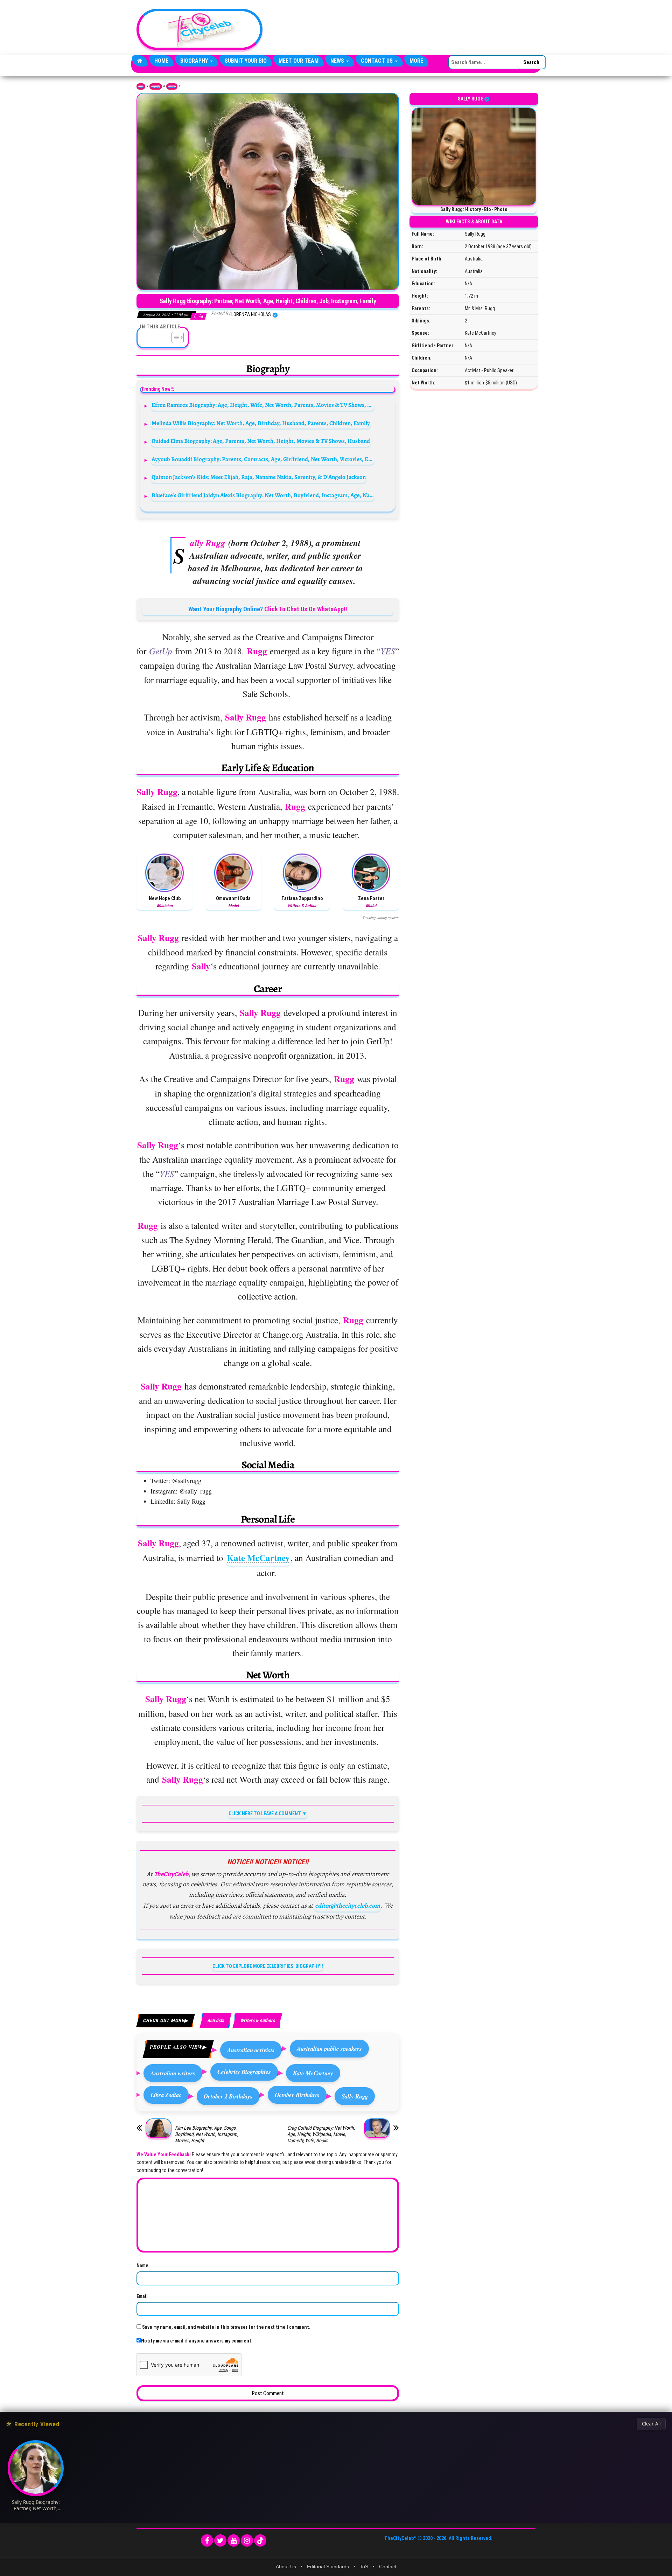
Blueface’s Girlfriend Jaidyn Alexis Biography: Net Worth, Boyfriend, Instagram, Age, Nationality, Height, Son (263, 495)
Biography (195, 61)
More (416, 61)
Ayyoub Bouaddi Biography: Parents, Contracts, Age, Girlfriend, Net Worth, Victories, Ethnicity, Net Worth (263, 459)
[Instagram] (247, 2540)
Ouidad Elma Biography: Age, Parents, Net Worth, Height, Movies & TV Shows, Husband (261, 441)
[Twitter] (220, 2540)
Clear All (651, 2424)
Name (142, 2265)
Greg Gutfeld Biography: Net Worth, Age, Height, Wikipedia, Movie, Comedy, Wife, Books (321, 2134)
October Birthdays (297, 2095)
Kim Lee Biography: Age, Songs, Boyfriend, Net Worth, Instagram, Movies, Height (207, 2134)
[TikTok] (260, 2540)
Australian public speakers (329, 2049)
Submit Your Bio (246, 61)
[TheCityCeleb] (140, 61)
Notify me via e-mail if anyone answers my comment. (197, 2341)
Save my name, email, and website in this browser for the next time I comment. (226, 2327)
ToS (364, 2567)
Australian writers (173, 2073)
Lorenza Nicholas (252, 314)
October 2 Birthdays (228, 2096)
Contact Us (377, 61)
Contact (388, 2567)
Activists (172, 86)
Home (161, 61)
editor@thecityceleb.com (348, 1906)
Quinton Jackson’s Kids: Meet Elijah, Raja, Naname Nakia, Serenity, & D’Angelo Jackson (259, 477)
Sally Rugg (355, 2096)
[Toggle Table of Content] (174, 337)
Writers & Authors (257, 2020)
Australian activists (251, 2050)
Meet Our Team (299, 61)
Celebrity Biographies (244, 2072)
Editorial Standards (328, 2567)
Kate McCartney (258, 1558)
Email (142, 2296)
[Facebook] (207, 2540)
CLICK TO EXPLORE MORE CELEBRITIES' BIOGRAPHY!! (268, 1966)
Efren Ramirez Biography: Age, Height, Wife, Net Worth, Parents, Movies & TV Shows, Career (263, 405)
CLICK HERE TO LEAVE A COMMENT (265, 1813)
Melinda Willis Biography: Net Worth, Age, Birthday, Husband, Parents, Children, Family (261, 423)
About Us (286, 2567)
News (338, 61)
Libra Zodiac (166, 2095)
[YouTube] (234, 2540)
